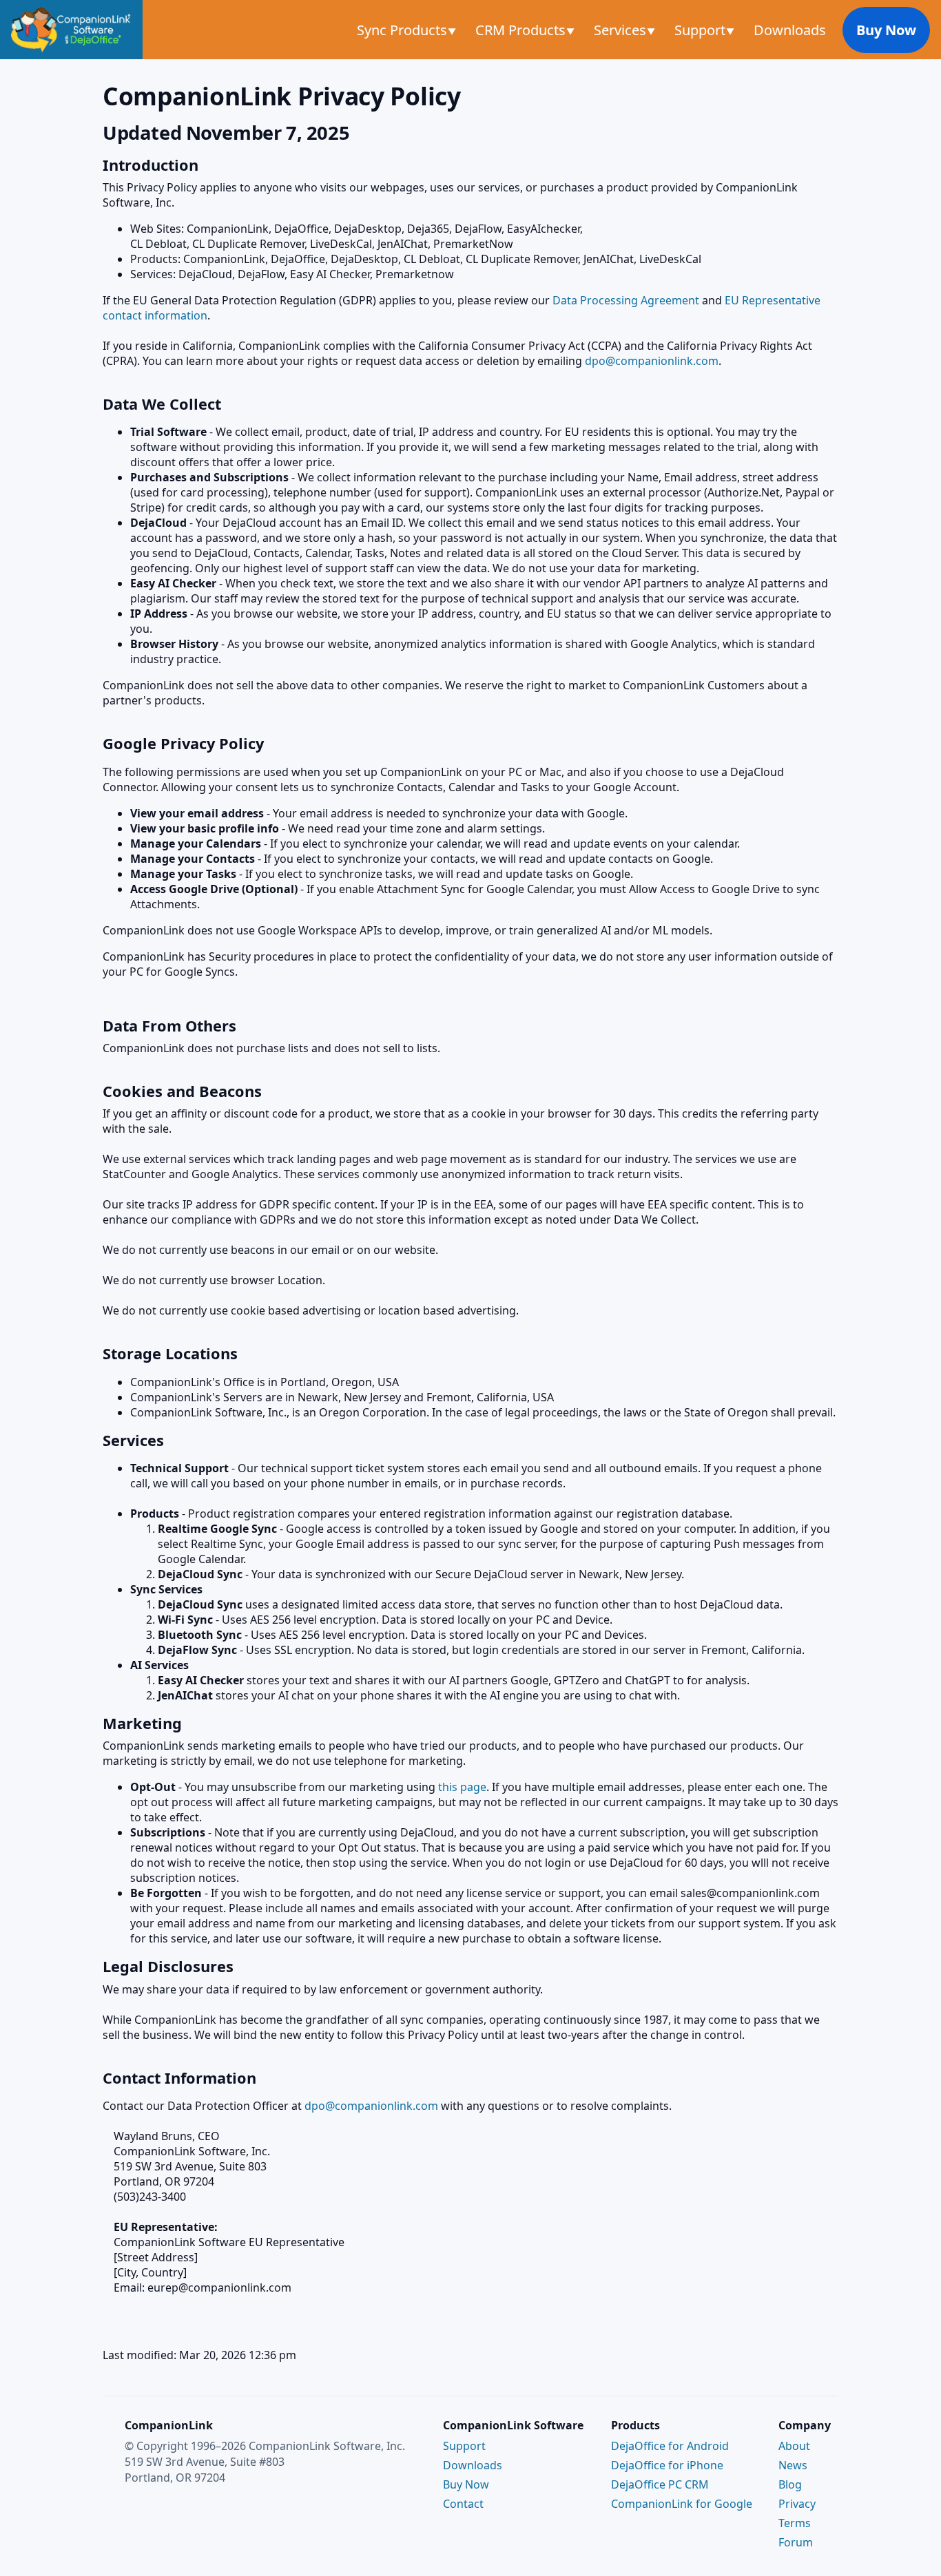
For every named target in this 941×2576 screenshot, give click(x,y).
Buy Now (886, 30)
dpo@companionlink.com (652, 361)
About (794, 2446)
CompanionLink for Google (682, 2504)
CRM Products (522, 30)
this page (462, 1787)
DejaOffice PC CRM (660, 2484)
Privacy (797, 2504)
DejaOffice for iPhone (667, 2465)
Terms (795, 2523)
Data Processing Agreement (626, 300)
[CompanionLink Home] (71, 30)
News (793, 2465)
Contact (463, 2504)
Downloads (790, 30)
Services (622, 30)
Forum (796, 2542)
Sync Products (404, 30)
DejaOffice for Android (670, 2446)
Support (702, 30)
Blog (790, 2484)
